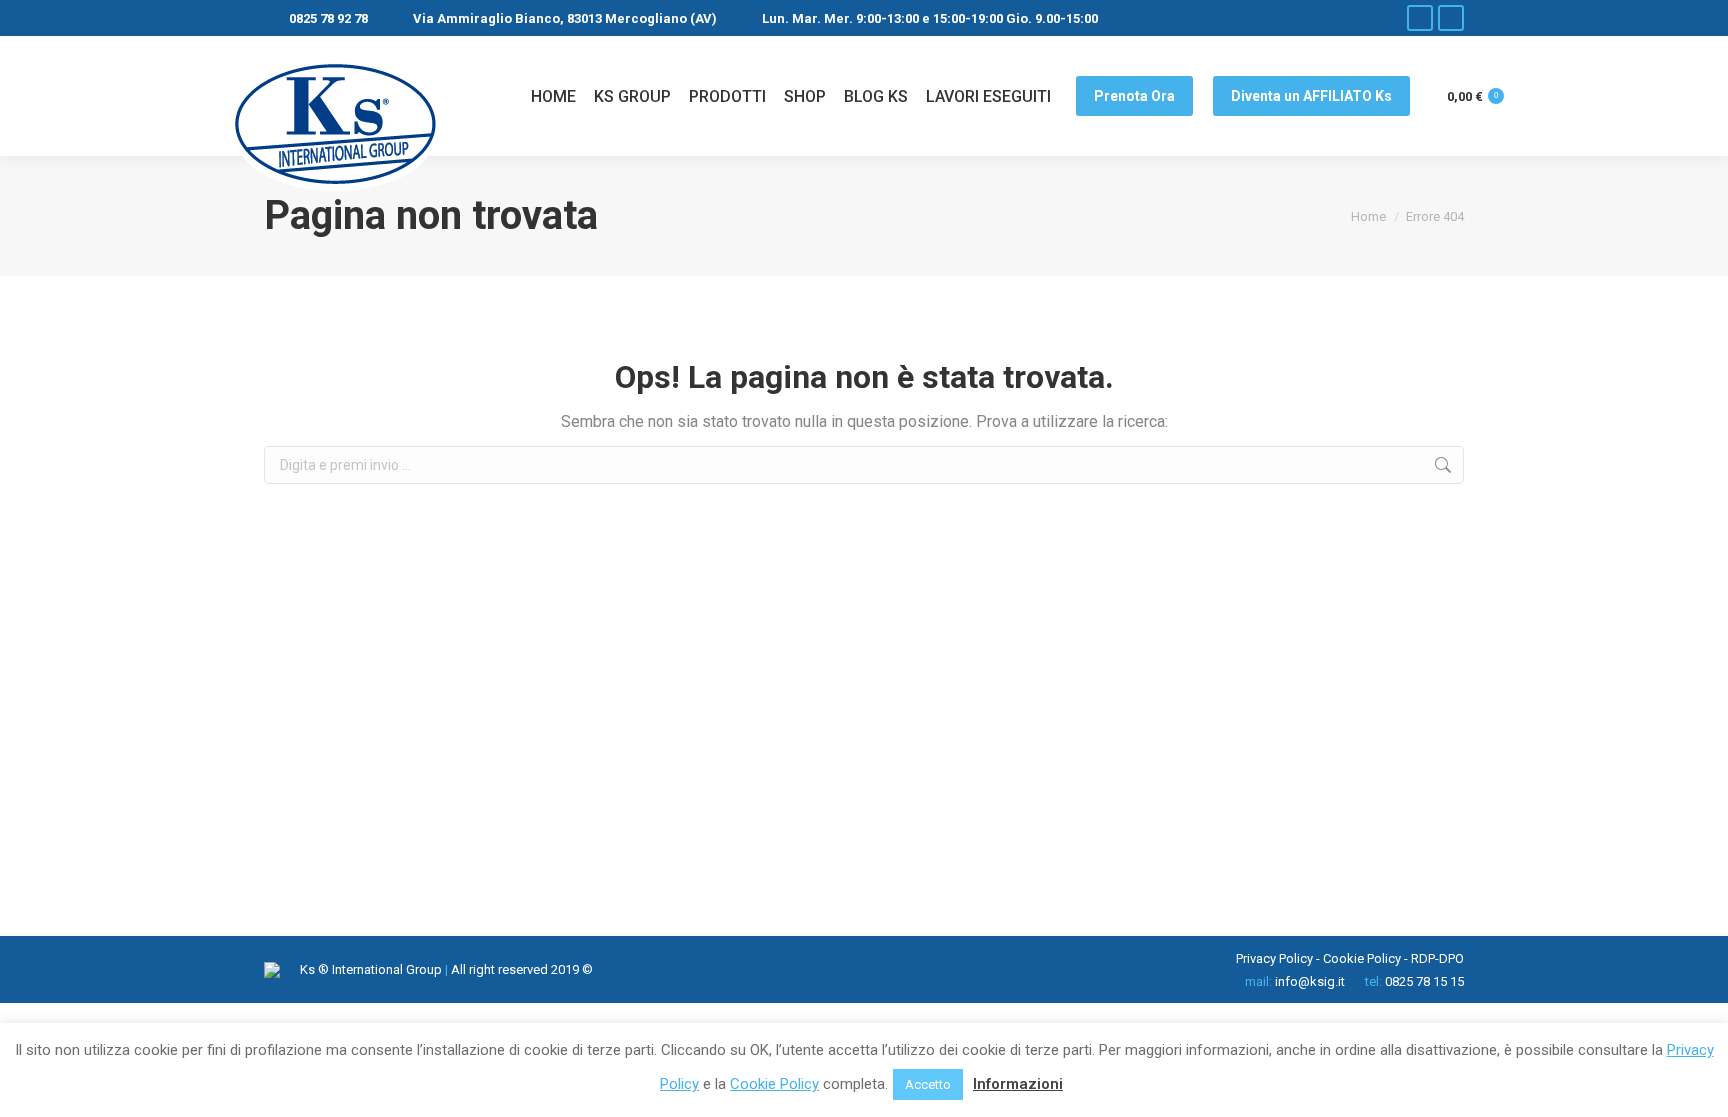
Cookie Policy (1362, 958)
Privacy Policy (1274, 958)
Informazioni (1018, 1084)
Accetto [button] (928, 1084)
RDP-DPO (1437, 958)
